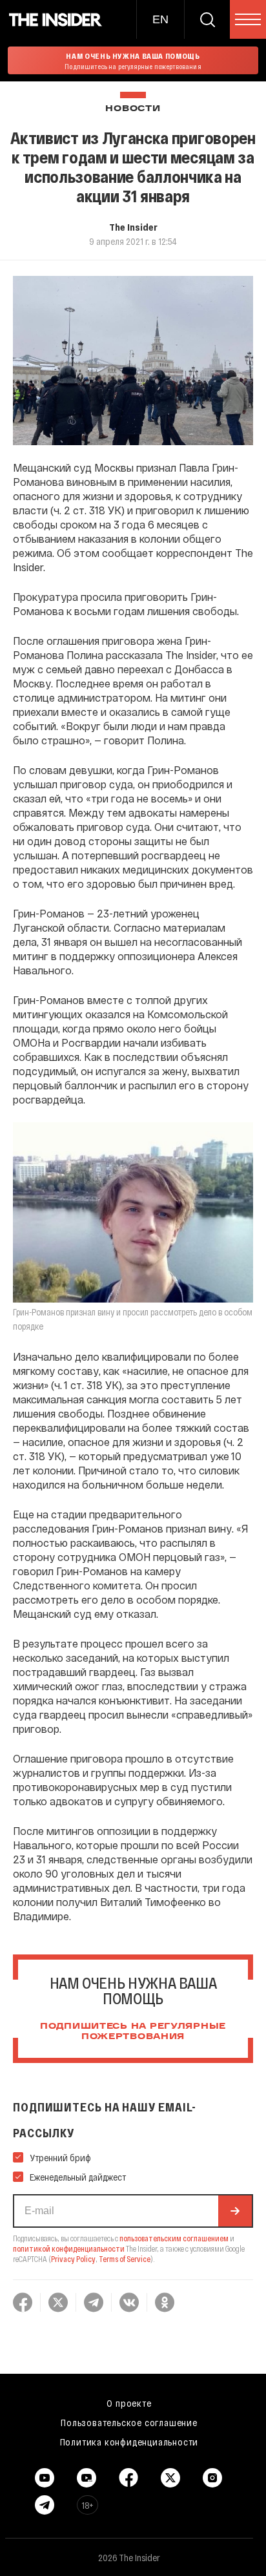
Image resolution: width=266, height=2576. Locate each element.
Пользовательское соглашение (129, 2422)
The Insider (133, 227)
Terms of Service (125, 2259)
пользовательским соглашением (174, 2238)
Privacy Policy (73, 2259)
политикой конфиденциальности (69, 2248)
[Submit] (235, 2211)
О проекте (129, 2403)
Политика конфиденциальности (129, 2442)
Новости (133, 109)
